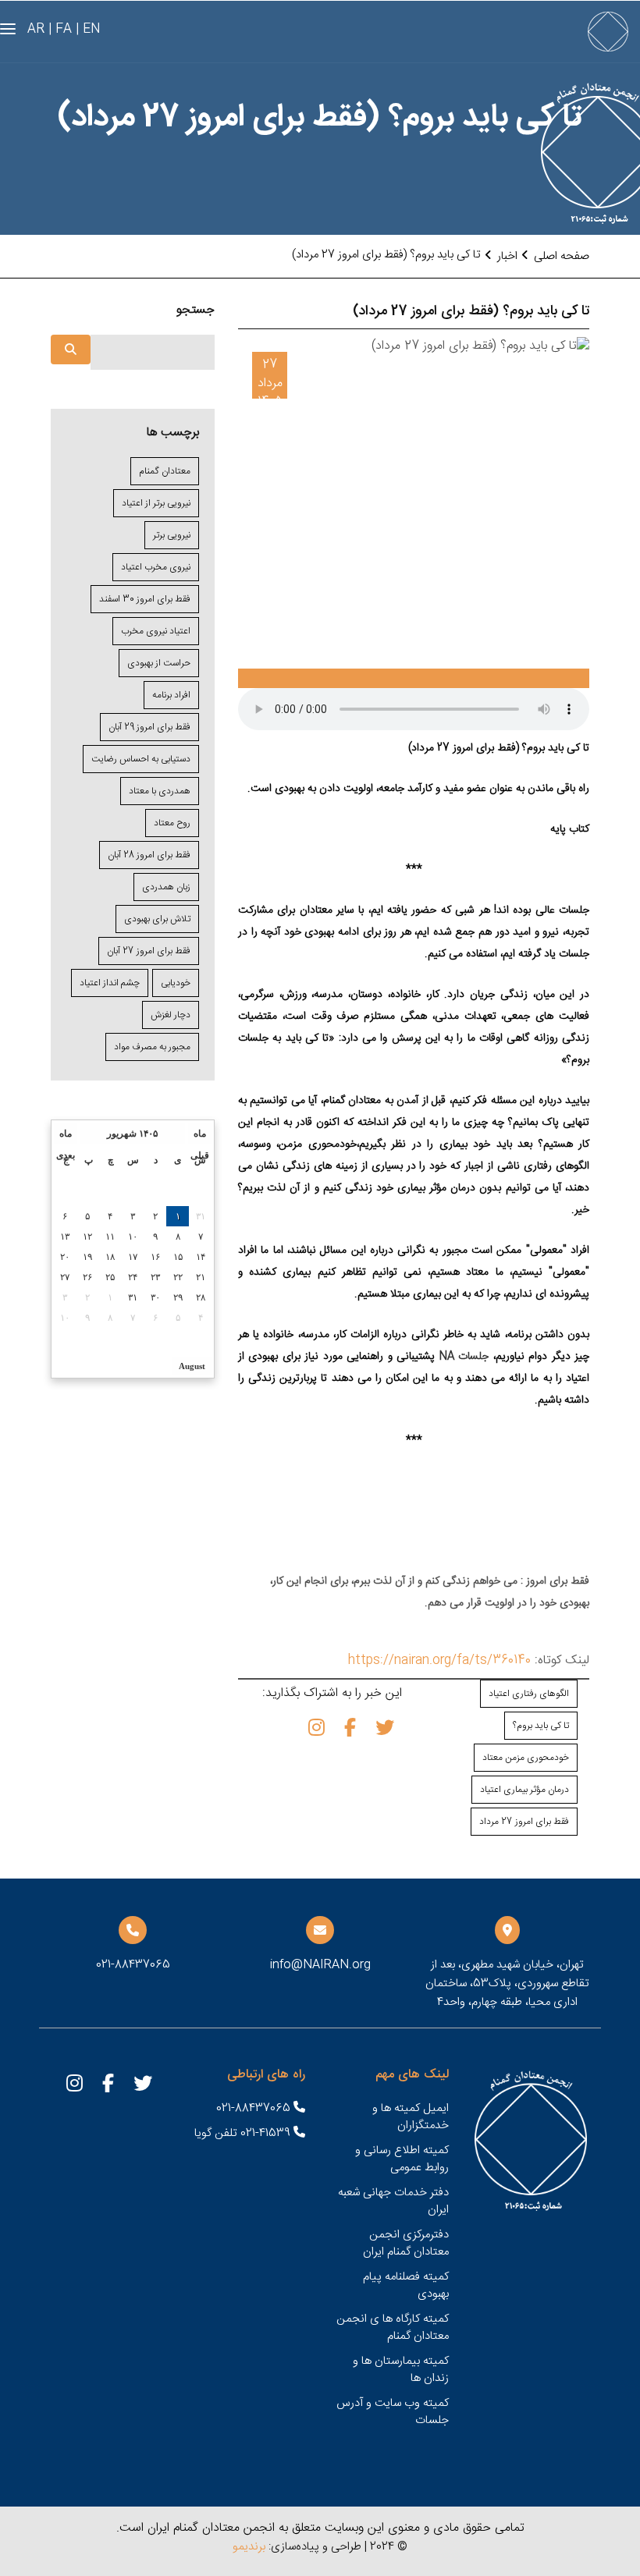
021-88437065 (255, 2108)
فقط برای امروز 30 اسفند (145, 599)
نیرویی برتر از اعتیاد (156, 503)
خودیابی (176, 983)
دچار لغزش (171, 1015)
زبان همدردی (166, 887)
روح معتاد (172, 823)
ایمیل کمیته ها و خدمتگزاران (411, 2117)
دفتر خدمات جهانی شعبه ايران (393, 2201)
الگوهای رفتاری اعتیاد (529, 1694)
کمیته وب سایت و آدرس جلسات (393, 2412)
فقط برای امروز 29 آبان (149, 727)
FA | (60, 29)
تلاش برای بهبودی (157, 919)
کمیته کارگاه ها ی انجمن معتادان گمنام (393, 2328)
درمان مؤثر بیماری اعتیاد (524, 1790)
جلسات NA (464, 1357)
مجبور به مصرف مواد (152, 1047)
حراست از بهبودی (159, 663)
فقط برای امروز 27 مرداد (524, 1822)
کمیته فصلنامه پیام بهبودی (406, 2285)
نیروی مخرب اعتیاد (156, 567)
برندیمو (249, 2547)
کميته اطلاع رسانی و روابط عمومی (402, 2159)
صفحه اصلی (562, 256)
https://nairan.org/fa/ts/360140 (439, 1661)
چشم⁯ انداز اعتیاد (110, 983)
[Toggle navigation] (8, 29)
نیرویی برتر (172, 535)
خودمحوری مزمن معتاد (526, 1758)
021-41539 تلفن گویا (244, 2133)
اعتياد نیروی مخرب (156, 631)
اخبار (507, 256)
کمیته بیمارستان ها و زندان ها (401, 2370)
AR (36, 29)
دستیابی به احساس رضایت (141, 759)
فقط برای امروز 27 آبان (149, 951)
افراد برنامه (171, 695)
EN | (88, 29)
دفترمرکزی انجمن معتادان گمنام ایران (406, 2243)
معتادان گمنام (165, 471)
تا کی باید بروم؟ (541, 1726)
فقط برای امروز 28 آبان (149, 855)
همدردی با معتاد (160, 791)
